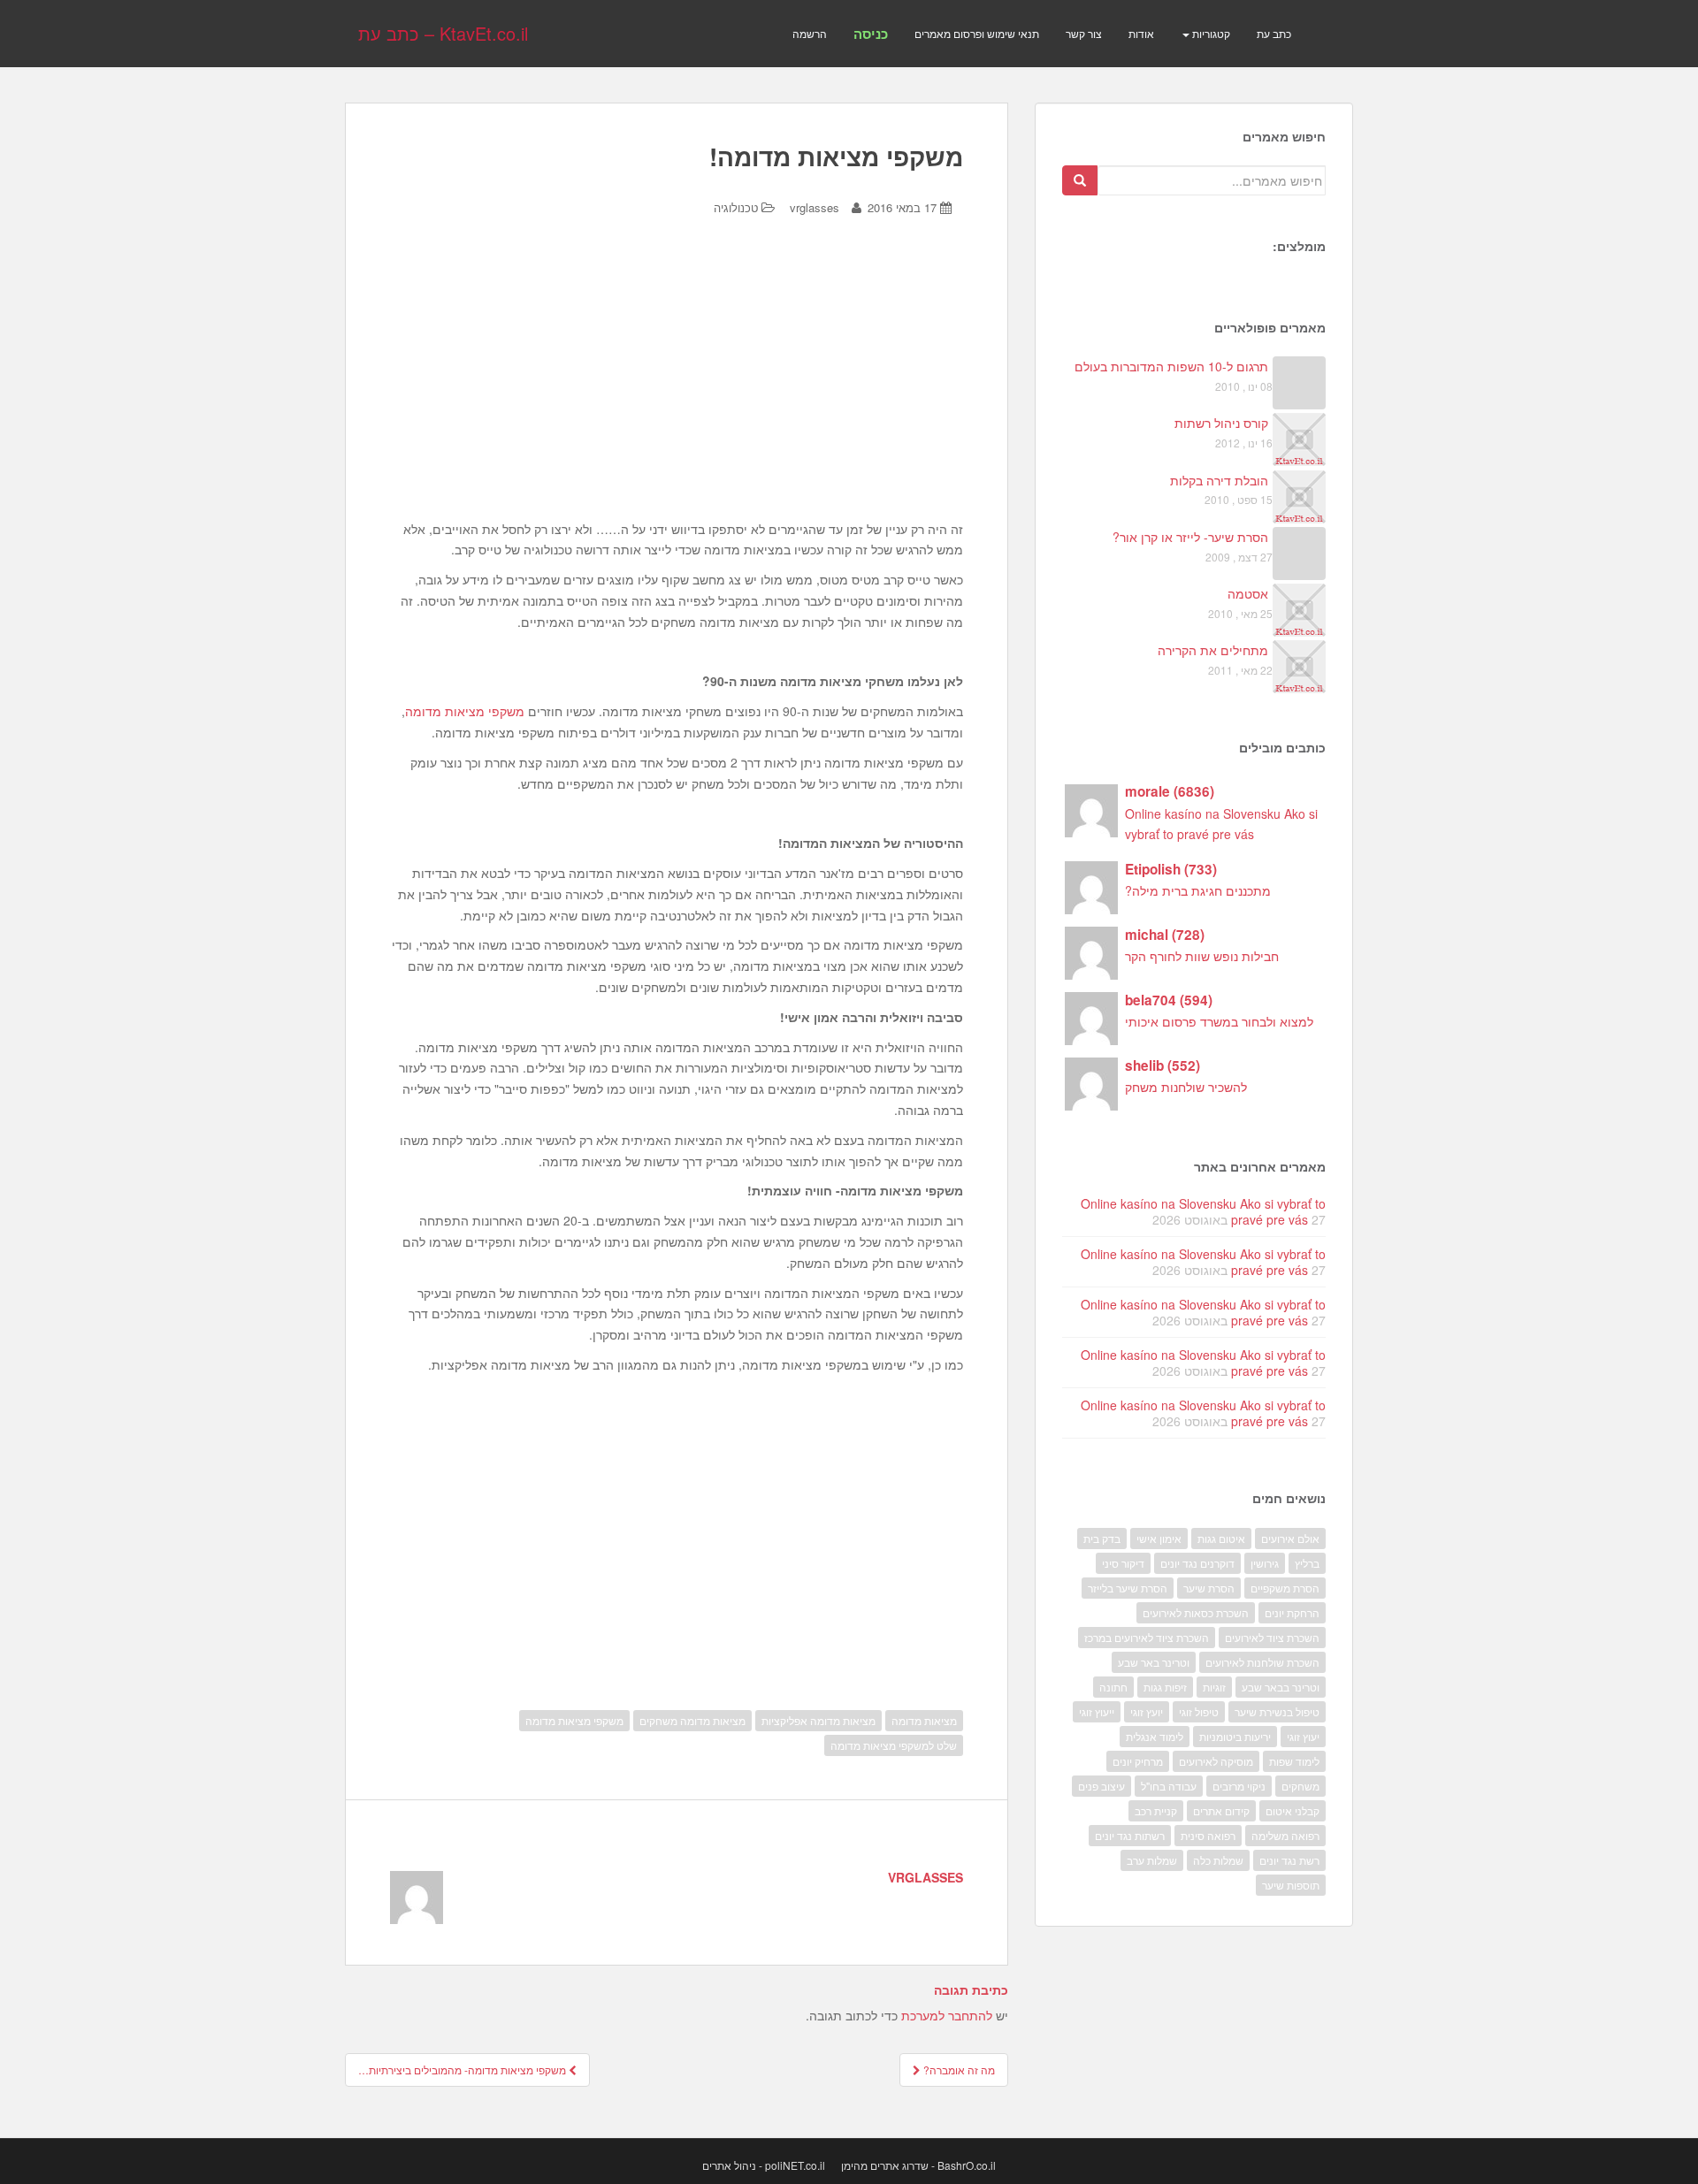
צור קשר (1084, 33)
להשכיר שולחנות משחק (1186, 1087)
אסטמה (1248, 593)
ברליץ (1307, 1563)
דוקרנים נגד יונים (1197, 1563)
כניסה (871, 34)
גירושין (1265, 1563)
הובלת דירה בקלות (1219, 480)
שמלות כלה (1218, 1860)
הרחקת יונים (1292, 1612)
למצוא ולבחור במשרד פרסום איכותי (1219, 1021)
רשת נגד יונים (1289, 1860)
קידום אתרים (1221, 1810)
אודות (1141, 33)
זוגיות (1214, 1687)
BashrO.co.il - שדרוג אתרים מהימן (918, 2165)
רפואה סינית (1208, 1835)
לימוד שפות (1294, 1761)
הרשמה (810, 33)
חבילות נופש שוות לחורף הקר (1202, 956)
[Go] (1080, 180)
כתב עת (1274, 33)
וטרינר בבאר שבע (1281, 1687)
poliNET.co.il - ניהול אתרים (764, 2165)
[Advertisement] (677, 382)
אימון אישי (1159, 1538)
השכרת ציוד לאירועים (1272, 1637)
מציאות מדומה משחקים (692, 1720)
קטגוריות (1210, 33)
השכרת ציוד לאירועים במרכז (1147, 1637)
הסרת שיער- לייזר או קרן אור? (1190, 537)
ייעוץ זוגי (1097, 1711)
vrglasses (815, 207)
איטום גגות (1221, 1538)
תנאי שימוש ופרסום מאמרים (977, 33)
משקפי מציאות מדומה (465, 711)
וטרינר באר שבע (1154, 1662)
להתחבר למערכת (947, 2015)
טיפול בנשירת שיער (1277, 1711)
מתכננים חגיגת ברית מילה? (1198, 890)
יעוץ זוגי (1303, 1736)
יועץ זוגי (1147, 1711)
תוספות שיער (1291, 1885)
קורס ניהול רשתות (1221, 423)
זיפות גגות (1165, 1687)
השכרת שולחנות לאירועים (1262, 1662)
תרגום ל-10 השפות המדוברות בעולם (1171, 366)
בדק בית (1102, 1538)
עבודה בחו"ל (1169, 1786)
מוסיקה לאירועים (1216, 1761)
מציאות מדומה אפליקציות (818, 1720)
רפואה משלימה (1285, 1835)
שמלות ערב (1152, 1860)
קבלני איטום (1293, 1810)
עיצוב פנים (1101, 1786)
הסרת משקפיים (1285, 1588)
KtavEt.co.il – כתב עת (443, 33)
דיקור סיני (1123, 1563)
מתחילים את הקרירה (1213, 650)
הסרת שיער (1209, 1588)
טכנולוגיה (736, 207)
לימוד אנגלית (1155, 1736)
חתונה (1113, 1687)
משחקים (1300, 1786)
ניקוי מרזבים (1239, 1786)
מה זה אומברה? (958, 2069)
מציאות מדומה (924, 1720)
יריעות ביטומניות (1235, 1736)
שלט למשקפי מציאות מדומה (894, 1745)
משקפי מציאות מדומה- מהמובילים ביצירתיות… (463, 2069)
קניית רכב (1156, 1810)
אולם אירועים (1290, 1538)
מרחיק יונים (1138, 1761)
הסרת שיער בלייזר (1128, 1588)
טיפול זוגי (1199, 1711)
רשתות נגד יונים (1130, 1835)
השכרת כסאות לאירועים (1196, 1612)
